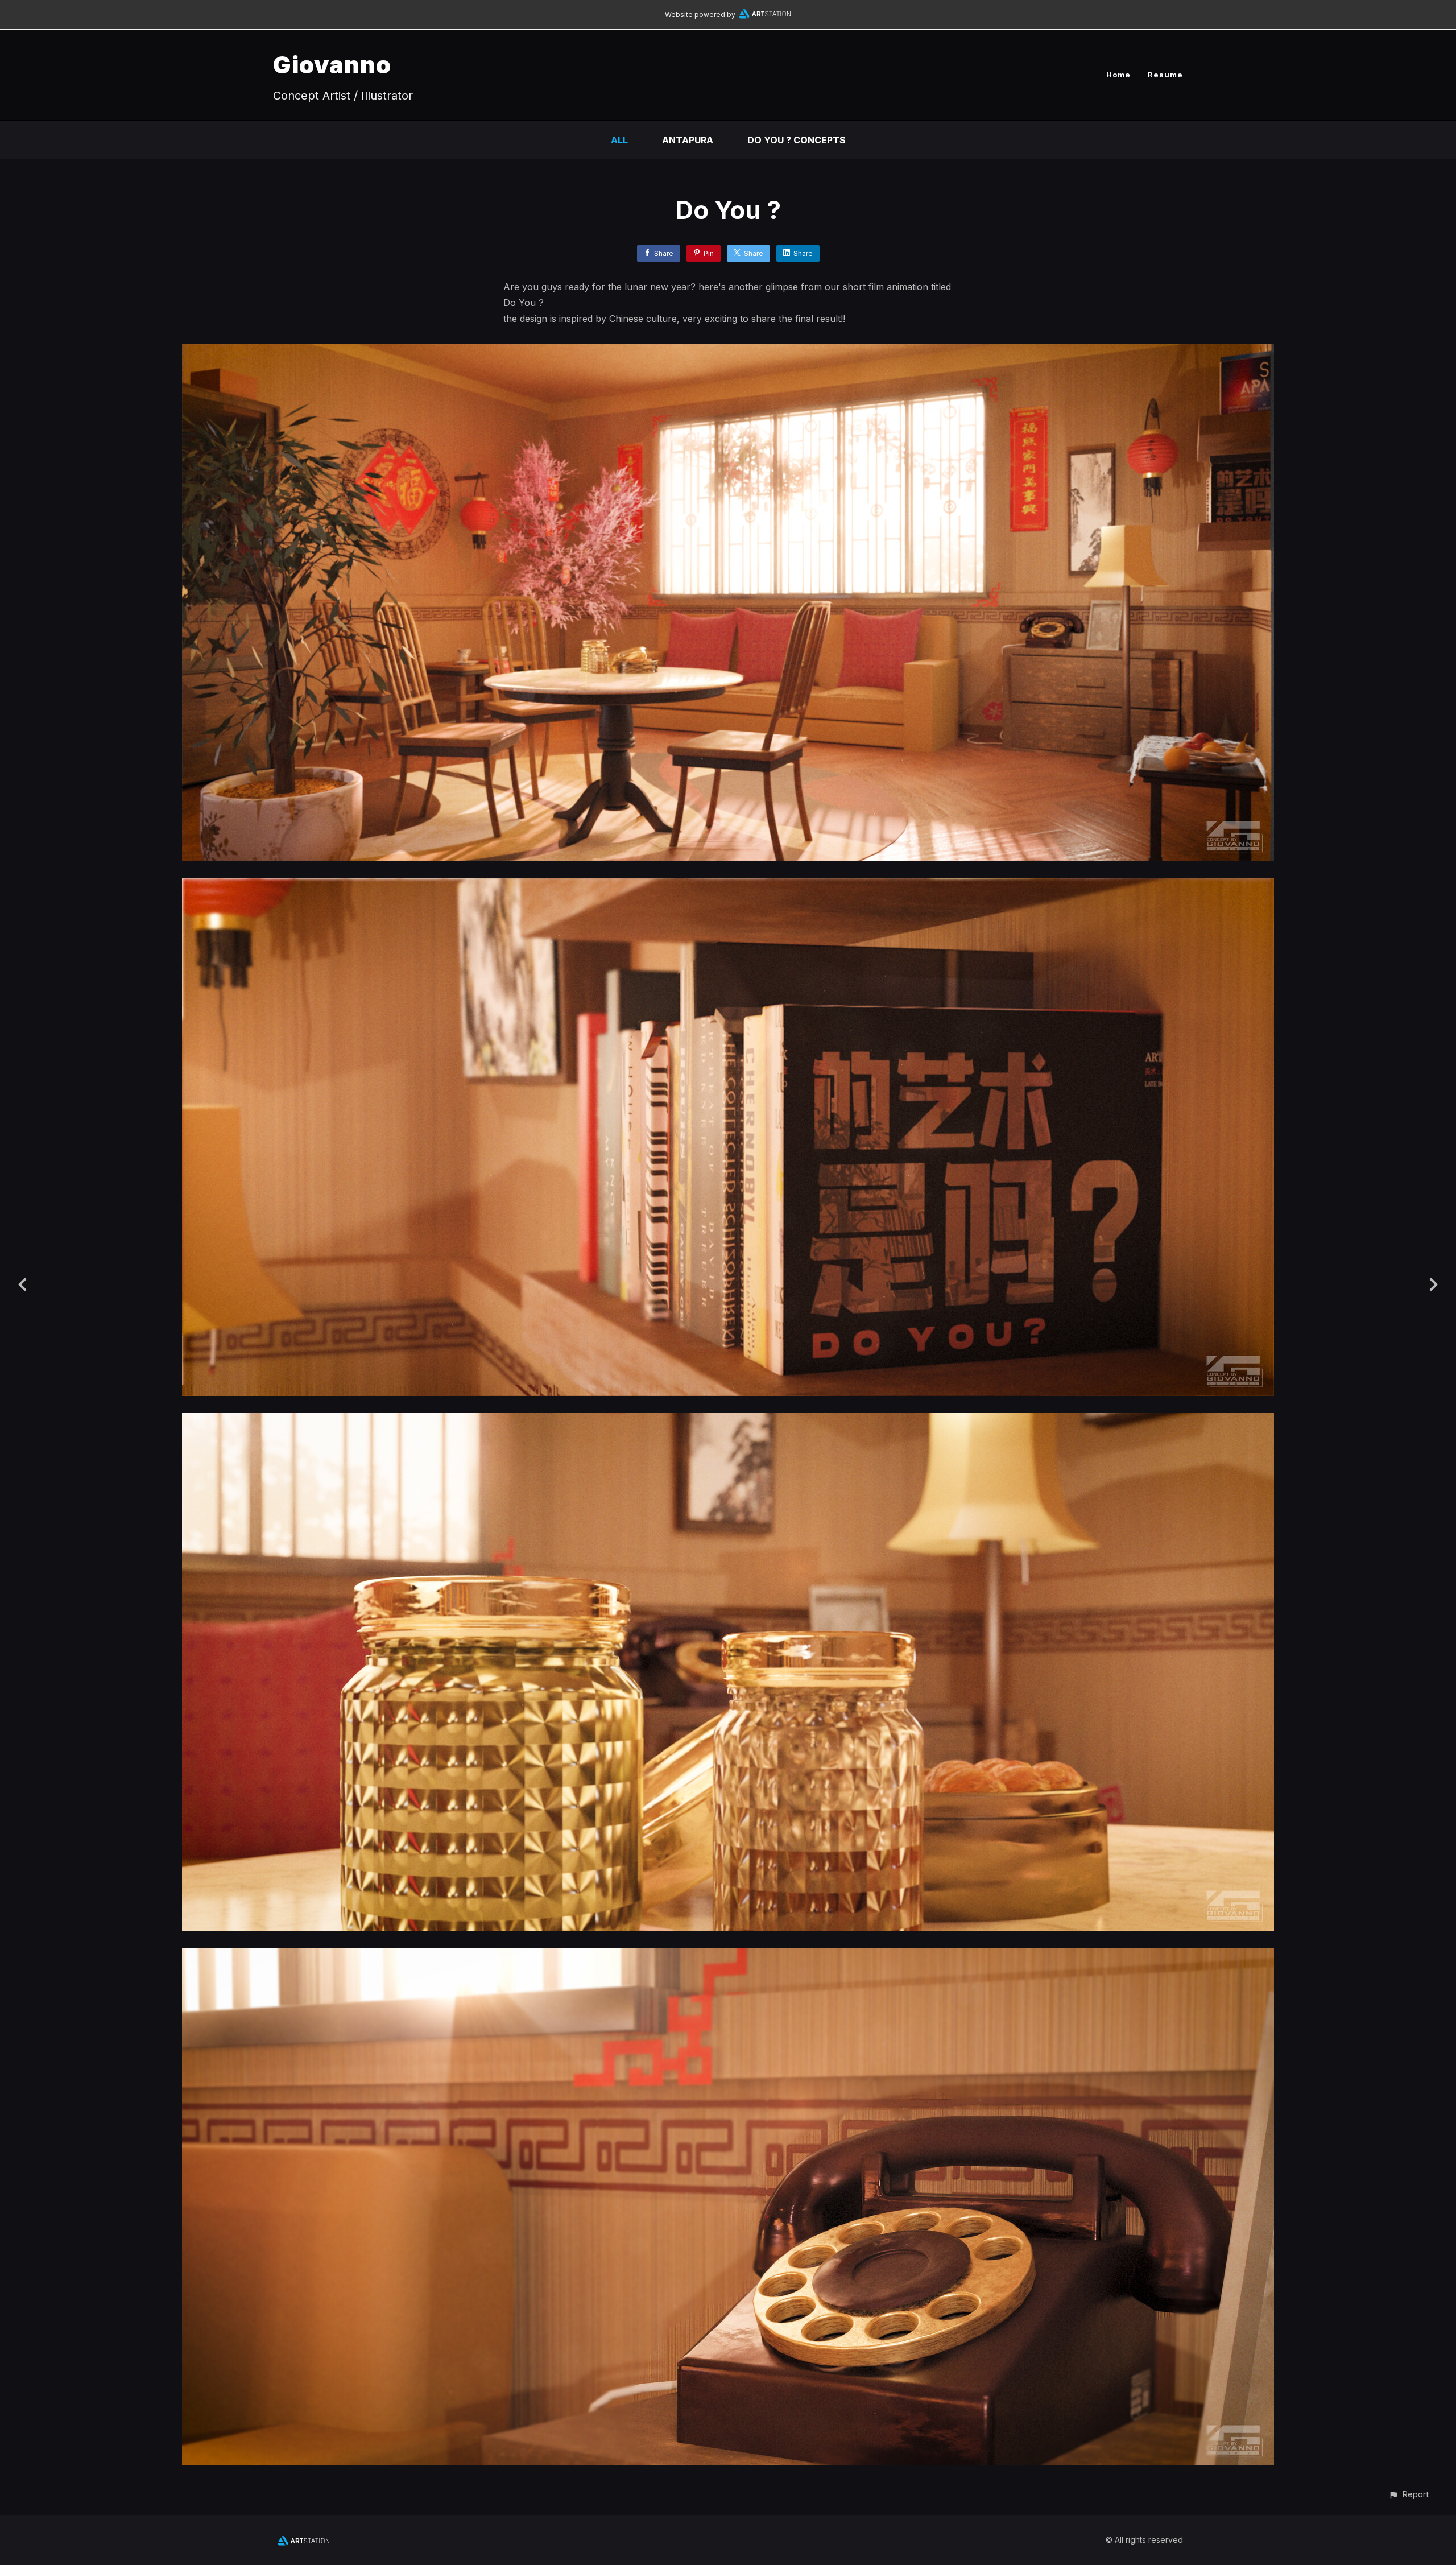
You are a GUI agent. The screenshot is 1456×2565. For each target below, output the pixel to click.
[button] (1409, 2494)
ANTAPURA (688, 140)
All (619, 140)
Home (1118, 75)
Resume (1165, 75)
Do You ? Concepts (797, 140)
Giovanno (332, 65)
